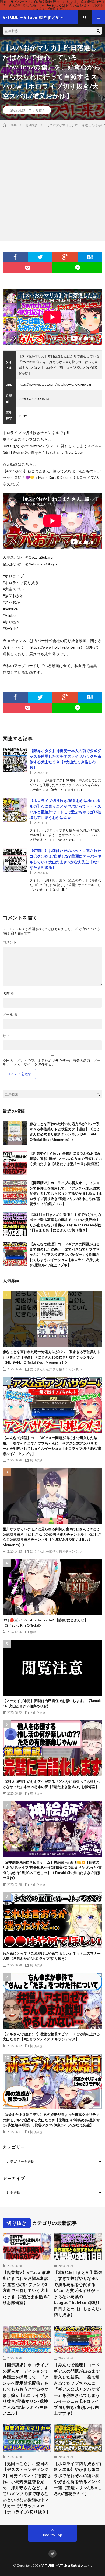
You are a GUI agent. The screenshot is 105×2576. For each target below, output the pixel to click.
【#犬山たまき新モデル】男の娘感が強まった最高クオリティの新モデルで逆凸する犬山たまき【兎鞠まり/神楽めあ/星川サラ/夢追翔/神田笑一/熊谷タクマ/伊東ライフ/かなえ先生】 (51, 2120)
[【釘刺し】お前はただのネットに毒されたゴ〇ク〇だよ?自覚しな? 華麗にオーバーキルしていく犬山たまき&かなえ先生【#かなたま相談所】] (15, 860)
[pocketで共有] (28, 268)
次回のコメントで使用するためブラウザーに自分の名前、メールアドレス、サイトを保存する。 (52, 1062)
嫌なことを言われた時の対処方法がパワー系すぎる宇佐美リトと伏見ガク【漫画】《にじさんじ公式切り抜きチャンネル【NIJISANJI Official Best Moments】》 (52, 1357)
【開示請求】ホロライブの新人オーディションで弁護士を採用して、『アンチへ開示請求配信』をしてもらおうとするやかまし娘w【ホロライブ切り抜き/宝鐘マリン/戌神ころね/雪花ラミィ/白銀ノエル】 (66, 1193)
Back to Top (53, 2535)
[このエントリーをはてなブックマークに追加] (90, 257)
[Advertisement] (52, 183)
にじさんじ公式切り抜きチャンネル (56, 1369)
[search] (98, 31)
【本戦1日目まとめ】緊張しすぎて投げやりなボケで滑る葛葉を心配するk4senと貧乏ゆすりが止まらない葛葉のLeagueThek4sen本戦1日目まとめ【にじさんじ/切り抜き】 (78, 2294)
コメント (10, 942)
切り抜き (39, 110)
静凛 (33, 1632)
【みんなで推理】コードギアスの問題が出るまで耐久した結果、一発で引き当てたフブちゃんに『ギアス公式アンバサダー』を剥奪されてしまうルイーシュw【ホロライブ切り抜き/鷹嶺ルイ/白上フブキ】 (65, 1255)
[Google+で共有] (65, 257)
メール (10, 1015)
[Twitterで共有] (40, 257)
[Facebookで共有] (15, 257)
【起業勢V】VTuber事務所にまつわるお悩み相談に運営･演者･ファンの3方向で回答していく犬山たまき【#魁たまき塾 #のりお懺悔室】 (66, 1158)
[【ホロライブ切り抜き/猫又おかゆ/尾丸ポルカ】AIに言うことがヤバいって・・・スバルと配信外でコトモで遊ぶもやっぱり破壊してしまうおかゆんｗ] (15, 810)
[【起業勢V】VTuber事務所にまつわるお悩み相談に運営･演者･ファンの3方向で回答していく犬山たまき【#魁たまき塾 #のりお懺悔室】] (15, 1163)
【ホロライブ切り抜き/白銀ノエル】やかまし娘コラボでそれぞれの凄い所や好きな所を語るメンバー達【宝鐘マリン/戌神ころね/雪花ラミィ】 (78, 2479)
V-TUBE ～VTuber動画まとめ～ (66, 2565)
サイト (8, 1036)
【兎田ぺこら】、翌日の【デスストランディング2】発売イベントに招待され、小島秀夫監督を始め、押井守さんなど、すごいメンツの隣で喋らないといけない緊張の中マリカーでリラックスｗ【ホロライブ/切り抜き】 (27, 2488)
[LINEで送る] (77, 268)
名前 (8, 993)
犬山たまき (38, 1712)
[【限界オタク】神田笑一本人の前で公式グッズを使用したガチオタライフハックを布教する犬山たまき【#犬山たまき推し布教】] (15, 760)
